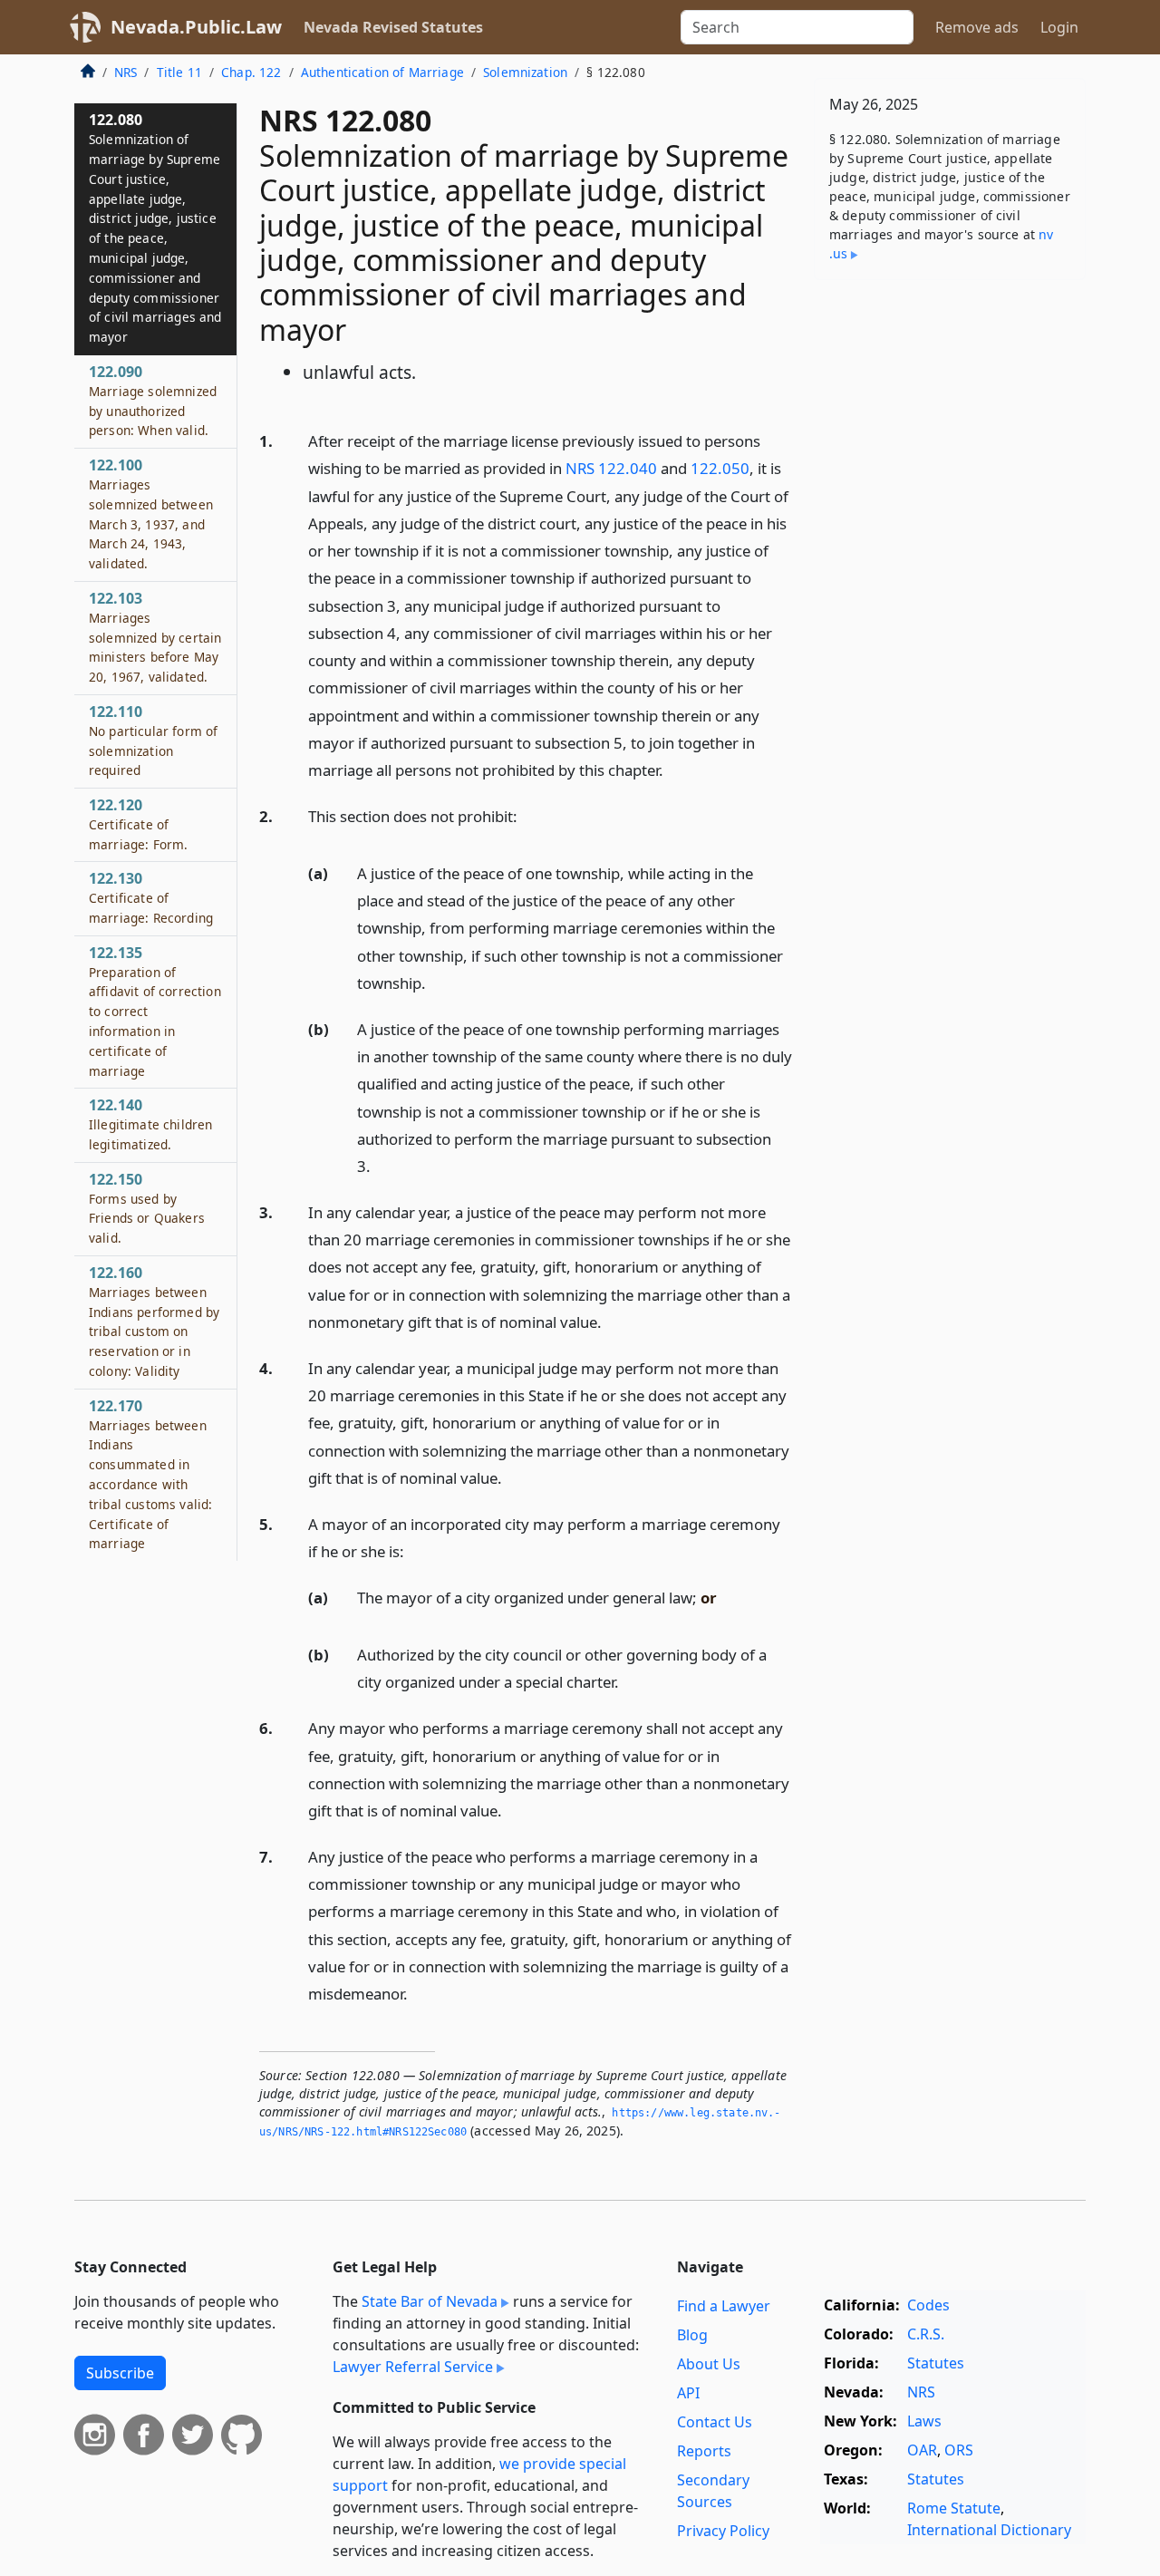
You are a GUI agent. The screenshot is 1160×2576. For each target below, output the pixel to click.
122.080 (155, 228)
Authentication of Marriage (382, 72)
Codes (928, 2305)
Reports (704, 2451)
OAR (922, 2450)
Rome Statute (954, 2508)
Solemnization (525, 72)
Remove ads (977, 27)
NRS (126, 72)
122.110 (153, 740)
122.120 (138, 824)
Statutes (936, 2363)
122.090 (153, 400)
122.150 (147, 1208)
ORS (959, 2450)
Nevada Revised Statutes (393, 27)
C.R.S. (926, 2334)
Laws (924, 2421)
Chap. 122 (251, 72)
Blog (692, 2335)
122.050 (720, 468)
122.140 (150, 1124)
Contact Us (715, 2422)
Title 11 (179, 72)
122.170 (150, 1474)
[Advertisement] (950, 577)
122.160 (154, 1321)
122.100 (151, 513)
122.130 (151, 897)
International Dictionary (989, 2530)
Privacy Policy (723, 2531)
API (688, 2393)
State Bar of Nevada (430, 2301)
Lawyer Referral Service (413, 2367)
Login (1059, 27)
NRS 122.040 (611, 468)
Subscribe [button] (120, 2373)
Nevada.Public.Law (196, 27)
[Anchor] (673, 769)
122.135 (155, 1011)
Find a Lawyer (724, 2306)
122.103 (155, 637)
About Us (709, 2364)
